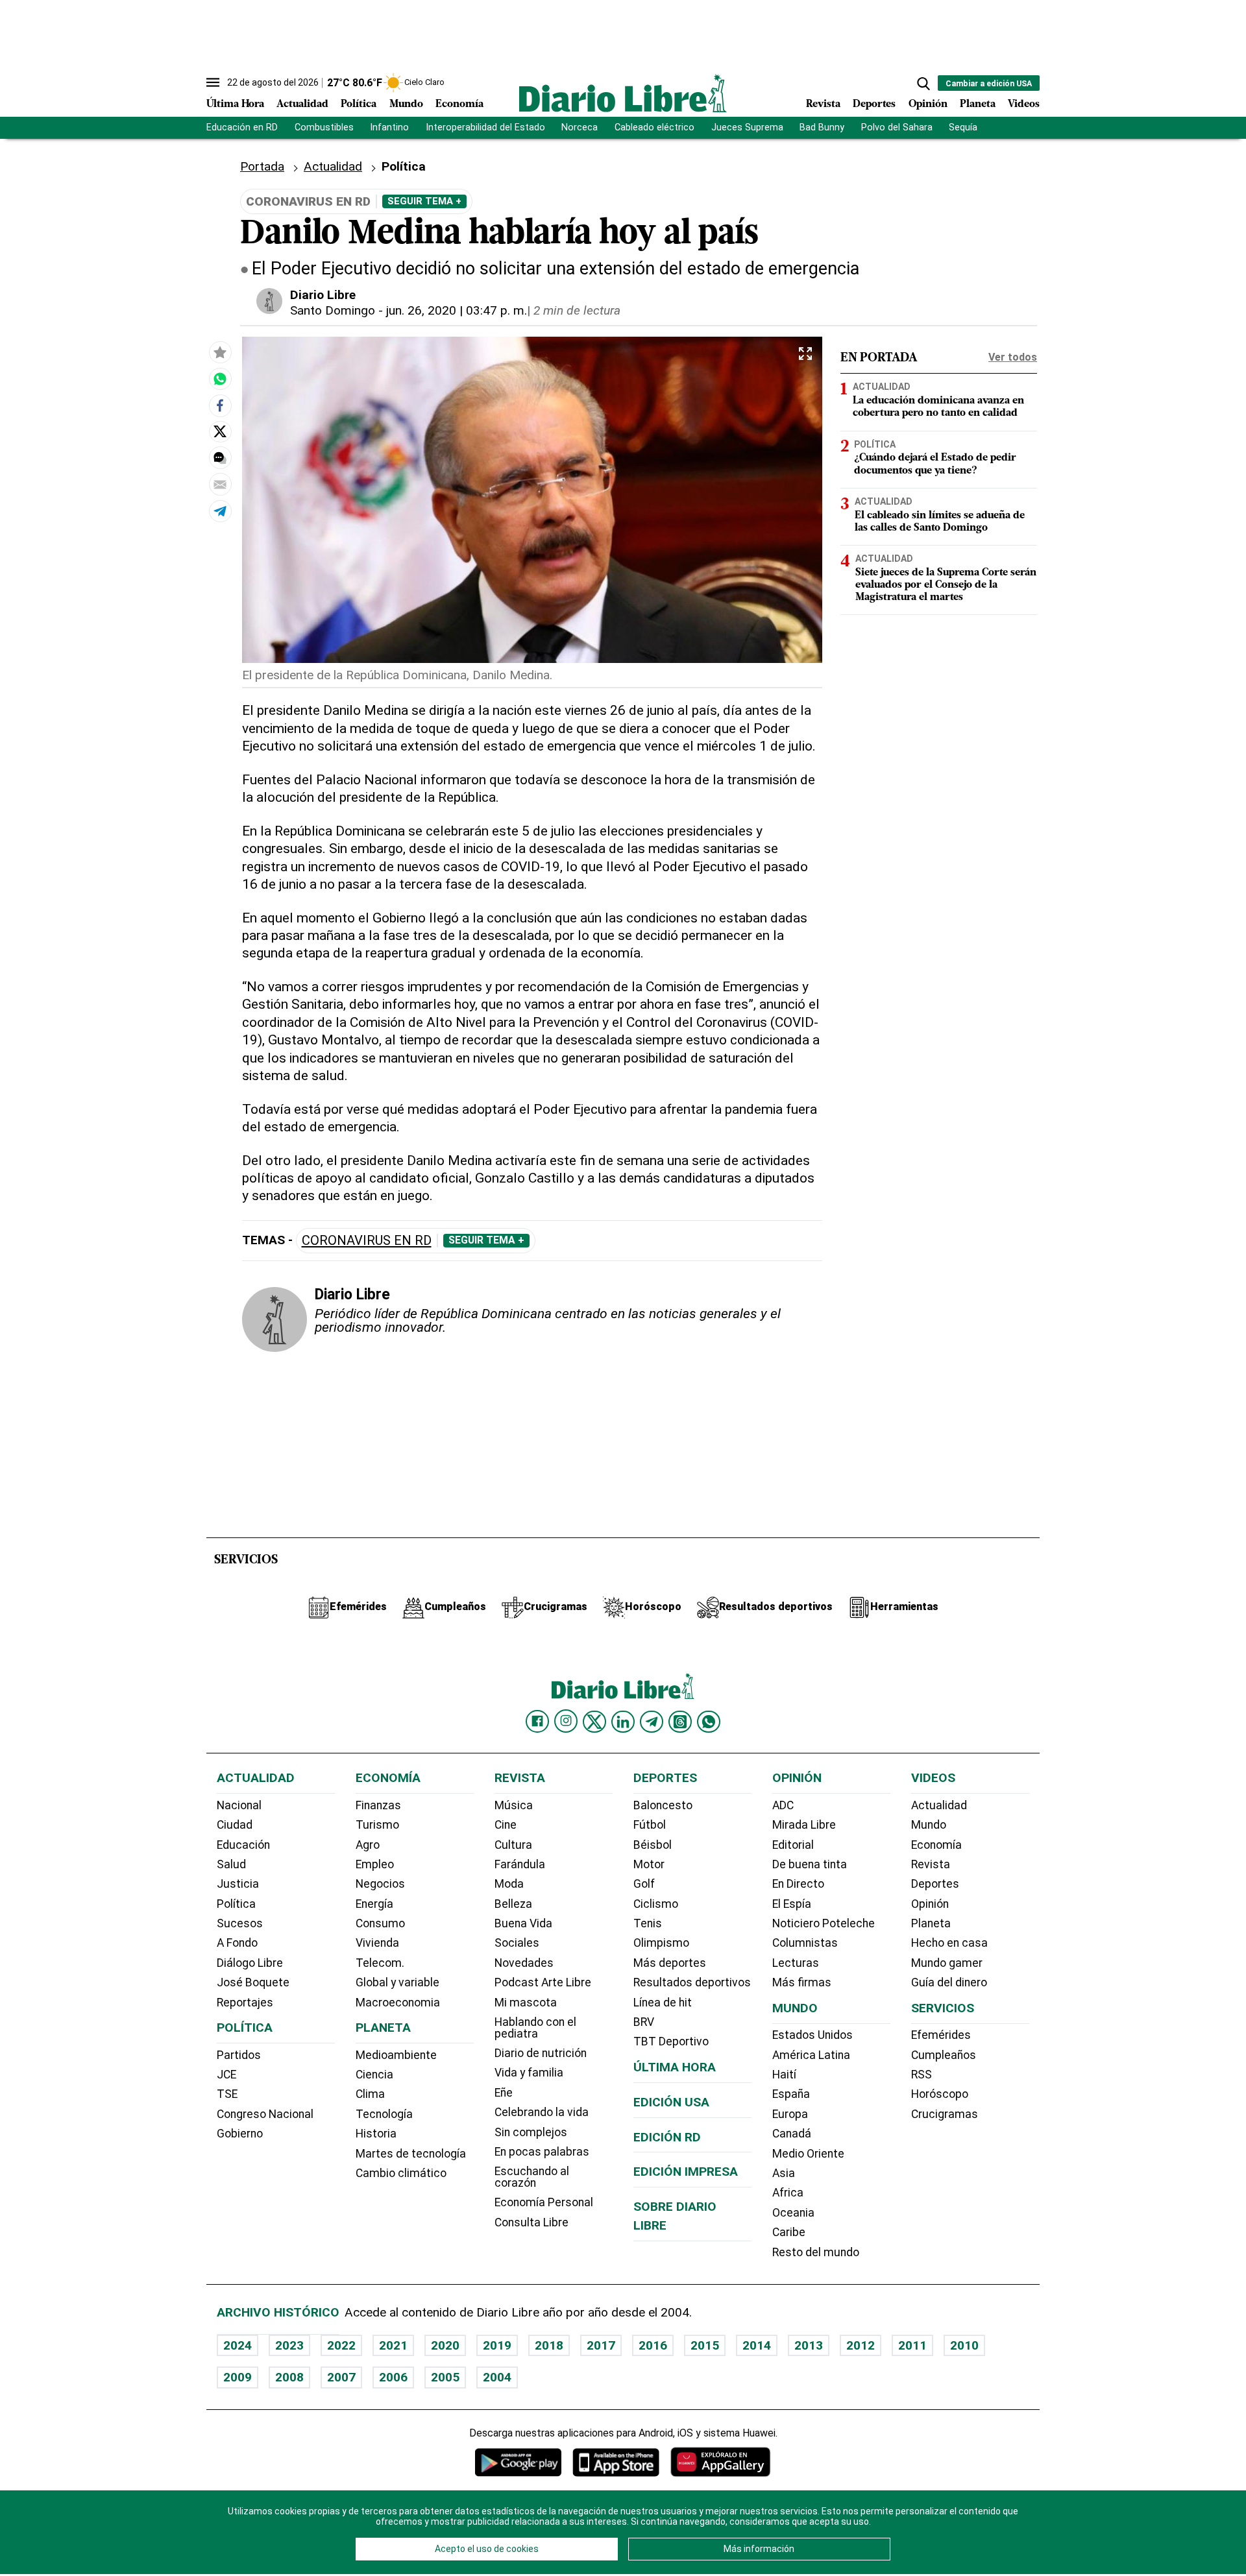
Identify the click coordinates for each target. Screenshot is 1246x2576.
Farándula (520, 1864)
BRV (644, 2022)
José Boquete (253, 1982)
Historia (376, 2134)
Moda (509, 1884)
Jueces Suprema (747, 127)
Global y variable (397, 1982)
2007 (341, 2377)
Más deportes (670, 1963)
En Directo (798, 1884)
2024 (238, 2345)
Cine (506, 1825)
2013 (809, 2345)
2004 (497, 2377)
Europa (790, 2114)
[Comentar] (220, 458)
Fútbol (650, 1825)
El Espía (792, 1904)
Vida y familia (529, 2073)
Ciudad (235, 1825)
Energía (374, 1904)
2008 (289, 2377)
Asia (784, 2173)
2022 (341, 2345)
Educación (243, 1845)
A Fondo (237, 1943)
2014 (757, 2345)
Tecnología (384, 2114)
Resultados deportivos (692, 1982)
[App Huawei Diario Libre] (720, 2462)
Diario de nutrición (541, 2053)
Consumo (380, 1923)
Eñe (504, 2093)
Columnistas (805, 1943)
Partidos (239, 2055)
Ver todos (1013, 357)
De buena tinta (810, 1864)
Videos (1024, 104)
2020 (445, 2345)
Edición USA (671, 2102)
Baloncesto (663, 1805)
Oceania (793, 2213)
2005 (445, 2377)
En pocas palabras (542, 2152)
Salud (231, 1864)
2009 (238, 2377)
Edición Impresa (686, 2172)
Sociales (517, 1943)
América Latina (811, 2055)
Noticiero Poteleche (824, 1923)
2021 (393, 2345)
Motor (649, 1864)
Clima (370, 2094)
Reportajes (245, 2003)
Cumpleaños (944, 2055)
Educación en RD (242, 127)
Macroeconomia (398, 2003)
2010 (964, 2345)
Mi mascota (526, 2003)
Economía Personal (544, 2202)
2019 (497, 2345)
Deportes (874, 104)
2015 (705, 2345)
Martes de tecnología (411, 2154)
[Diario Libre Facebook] (537, 1722)
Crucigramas (945, 2114)
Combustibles (324, 127)
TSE (227, 2094)
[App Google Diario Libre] (519, 2462)
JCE (226, 2075)
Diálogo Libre (250, 1963)
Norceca (580, 127)
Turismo (377, 1825)
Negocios (380, 1884)
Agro (368, 1845)
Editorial (793, 1845)
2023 (289, 2345)
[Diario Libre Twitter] (594, 1722)
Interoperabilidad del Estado (485, 127)
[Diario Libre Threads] (680, 1722)
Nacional (239, 1805)
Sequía (963, 127)
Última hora (675, 2067)
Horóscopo (940, 2094)
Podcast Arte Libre (543, 1982)
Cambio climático (401, 2173)
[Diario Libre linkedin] (623, 1722)
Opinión (928, 104)
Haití (784, 2075)
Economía (459, 104)
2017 (601, 2345)
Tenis (648, 1923)
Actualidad (302, 104)
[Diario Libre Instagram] (566, 1721)
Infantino (389, 127)
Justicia (238, 1884)
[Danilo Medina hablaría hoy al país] (220, 379)
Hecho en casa (949, 1943)
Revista (823, 104)
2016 (653, 2345)
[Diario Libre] (623, 93)
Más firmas (802, 1982)
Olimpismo (661, 1943)
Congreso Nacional (265, 2114)
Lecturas (796, 1963)
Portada (262, 166)
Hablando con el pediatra (535, 2028)
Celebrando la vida (542, 2112)
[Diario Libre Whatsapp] (709, 1722)
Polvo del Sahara (897, 127)
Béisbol (653, 1845)
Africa (788, 2193)
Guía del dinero (949, 1982)
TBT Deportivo (671, 2041)
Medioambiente (396, 2055)
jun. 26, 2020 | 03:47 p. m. (457, 310)
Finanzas (378, 1805)
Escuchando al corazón (532, 2177)
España (791, 2094)
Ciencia (374, 2075)
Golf (644, 1884)
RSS (922, 2075)
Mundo (406, 104)
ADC (783, 1805)
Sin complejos (531, 2132)
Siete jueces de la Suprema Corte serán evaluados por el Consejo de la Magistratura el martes (946, 585)
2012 (861, 2345)
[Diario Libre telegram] (652, 1722)
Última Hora (235, 104)
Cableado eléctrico (654, 127)
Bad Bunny (822, 127)
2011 (912, 2345)
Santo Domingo (333, 310)
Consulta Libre (531, 2222)
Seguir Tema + (424, 201)
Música (514, 1805)
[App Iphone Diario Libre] (616, 2462)
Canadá (792, 2134)
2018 (549, 2345)
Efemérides (941, 2035)
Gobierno (240, 2134)
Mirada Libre (804, 1825)
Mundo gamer (947, 1963)
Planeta (978, 104)
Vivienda (377, 1943)
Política (359, 104)
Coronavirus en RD (367, 1241)
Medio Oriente (808, 2154)
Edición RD (667, 2137)
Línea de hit (663, 2003)
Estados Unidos (812, 2035)
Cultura (513, 1845)
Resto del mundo (816, 2252)
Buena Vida (523, 1923)
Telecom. (380, 1963)
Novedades (524, 1963)
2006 (393, 2377)
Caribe (789, 2232)
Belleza (513, 1904)
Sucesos (240, 1923)
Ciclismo (656, 1904)
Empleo (375, 1864)
